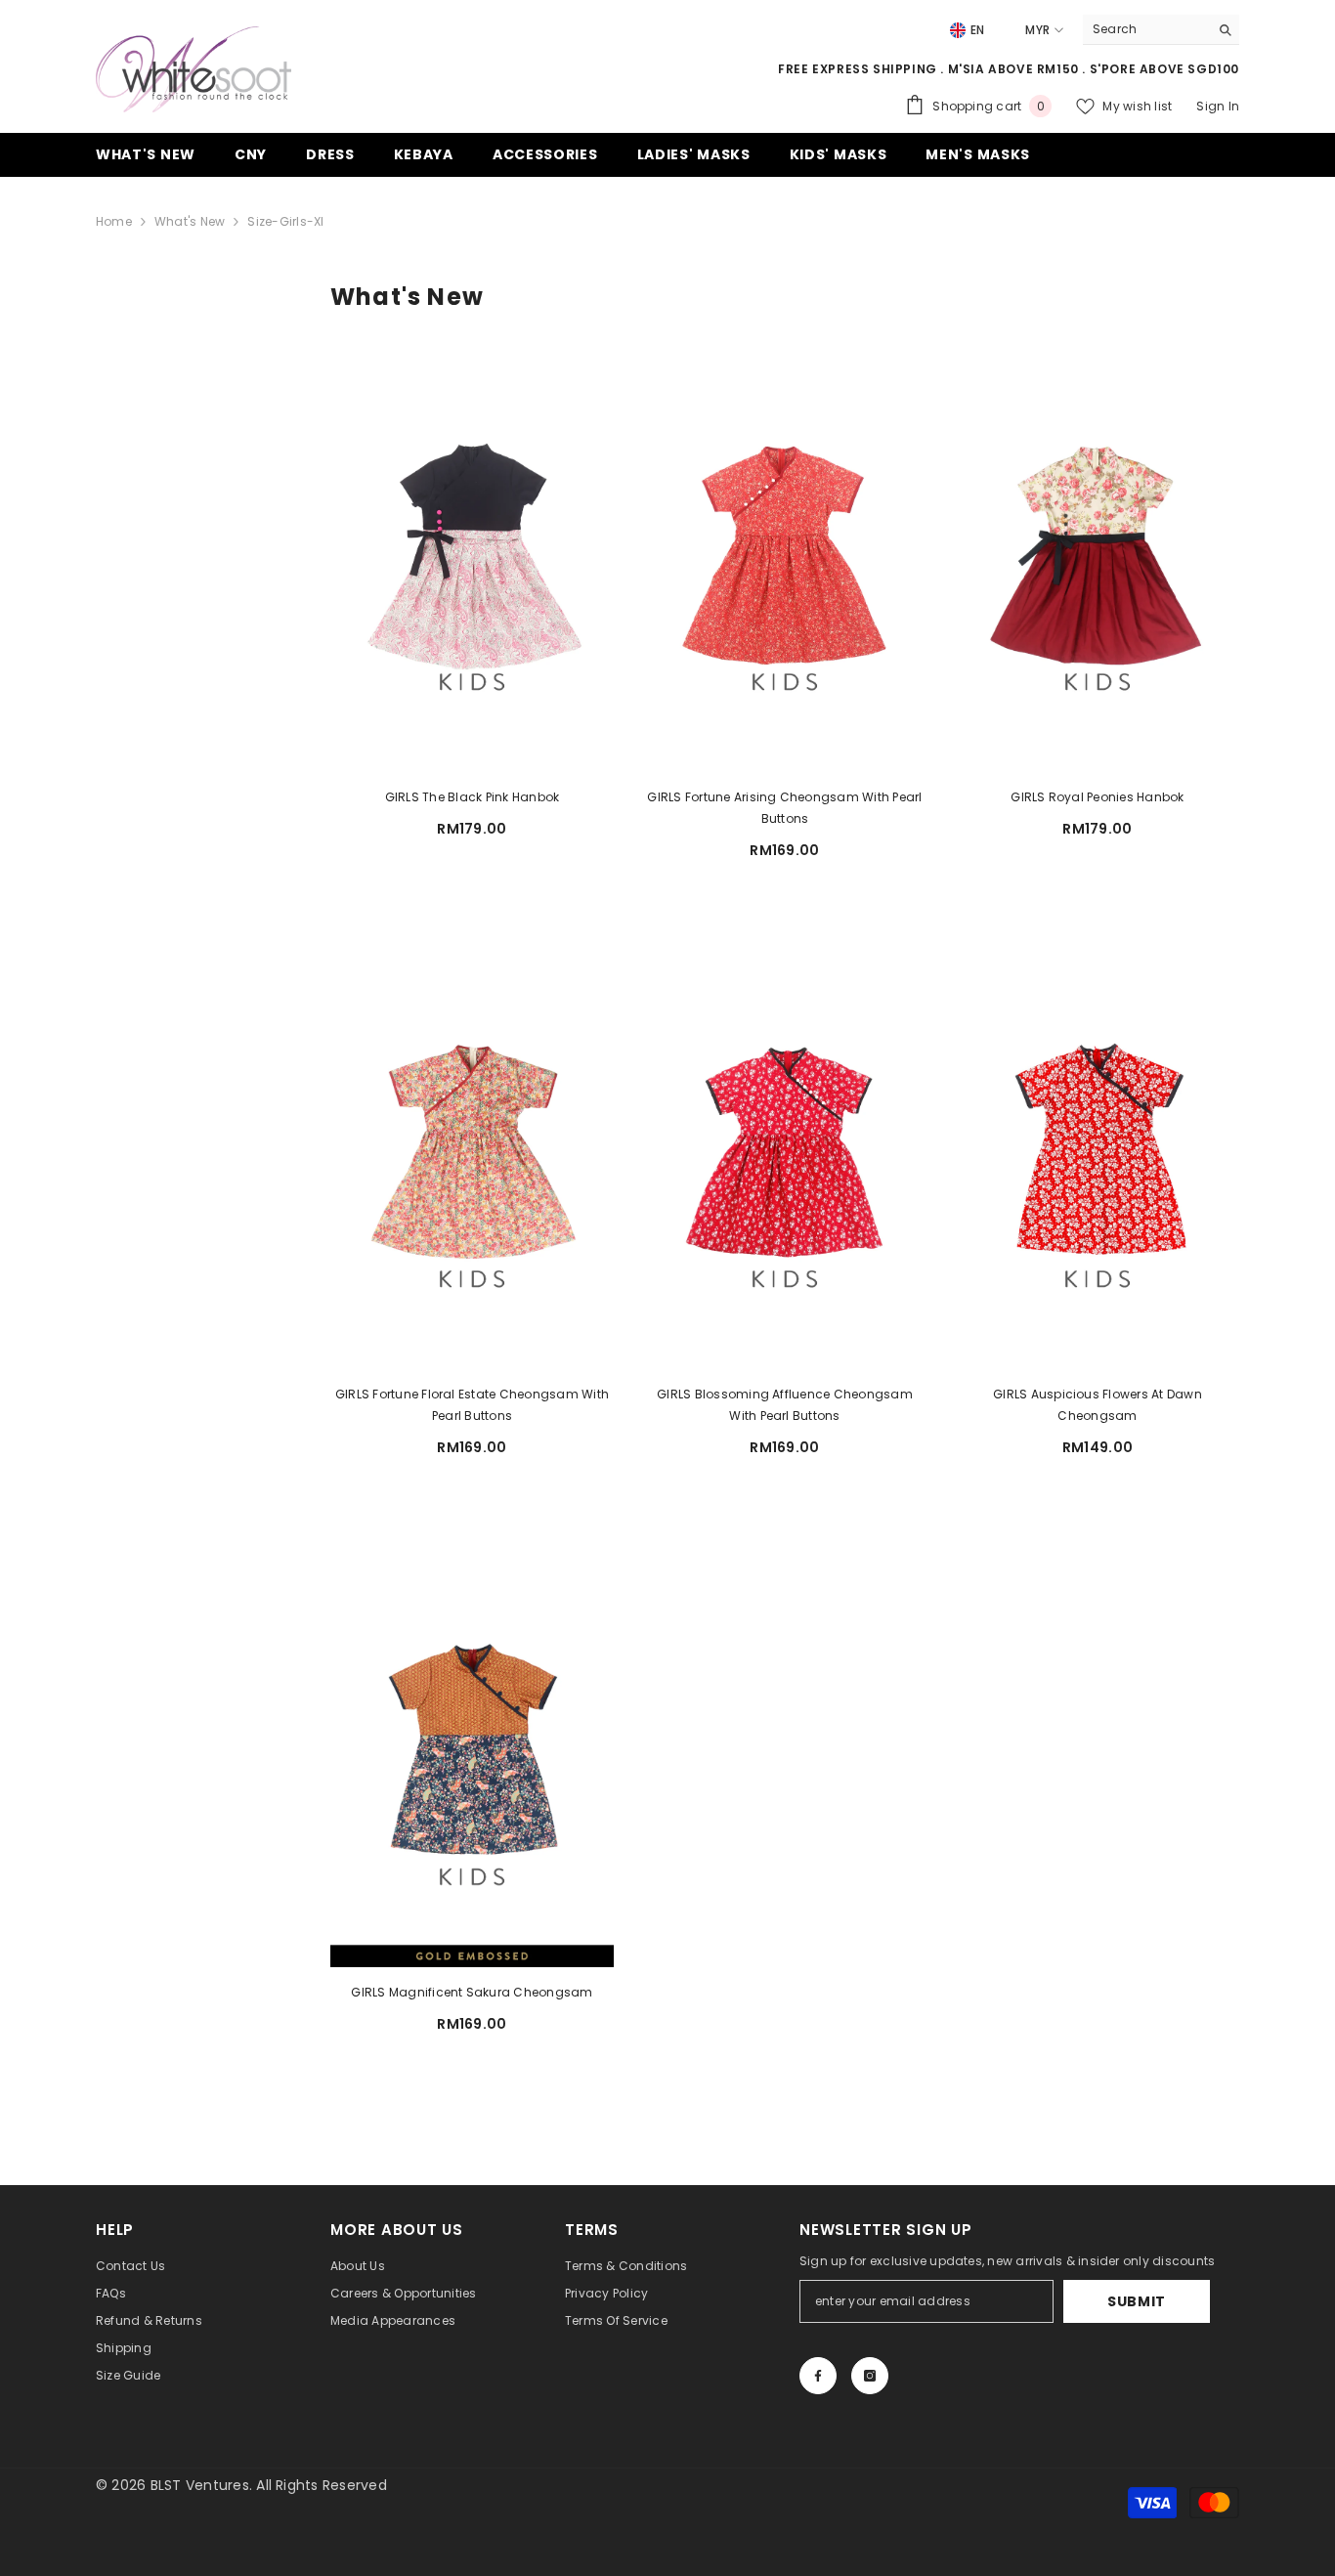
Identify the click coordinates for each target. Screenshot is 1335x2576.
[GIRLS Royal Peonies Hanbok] (1098, 554)
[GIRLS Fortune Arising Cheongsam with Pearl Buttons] (785, 554)
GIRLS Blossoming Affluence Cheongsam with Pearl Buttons (785, 1405)
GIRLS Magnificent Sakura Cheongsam (472, 1992)
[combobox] (1146, 29)
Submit (1137, 2301)
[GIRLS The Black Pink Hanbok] (472, 554)
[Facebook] (818, 2376)
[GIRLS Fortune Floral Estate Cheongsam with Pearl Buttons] (472, 1151)
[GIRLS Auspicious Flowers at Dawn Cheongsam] (1098, 1151)
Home (114, 221)
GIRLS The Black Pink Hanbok (472, 797)
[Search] (1161, 30)
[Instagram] (870, 2376)
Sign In (1218, 106)
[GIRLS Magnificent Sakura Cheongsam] (472, 1748)
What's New (190, 221)
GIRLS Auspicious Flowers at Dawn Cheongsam (1098, 1405)
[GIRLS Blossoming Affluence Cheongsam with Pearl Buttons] (785, 1151)
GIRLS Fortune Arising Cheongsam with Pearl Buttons (784, 808)
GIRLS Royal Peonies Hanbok (1097, 797)
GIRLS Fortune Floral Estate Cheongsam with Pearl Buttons (472, 1405)
